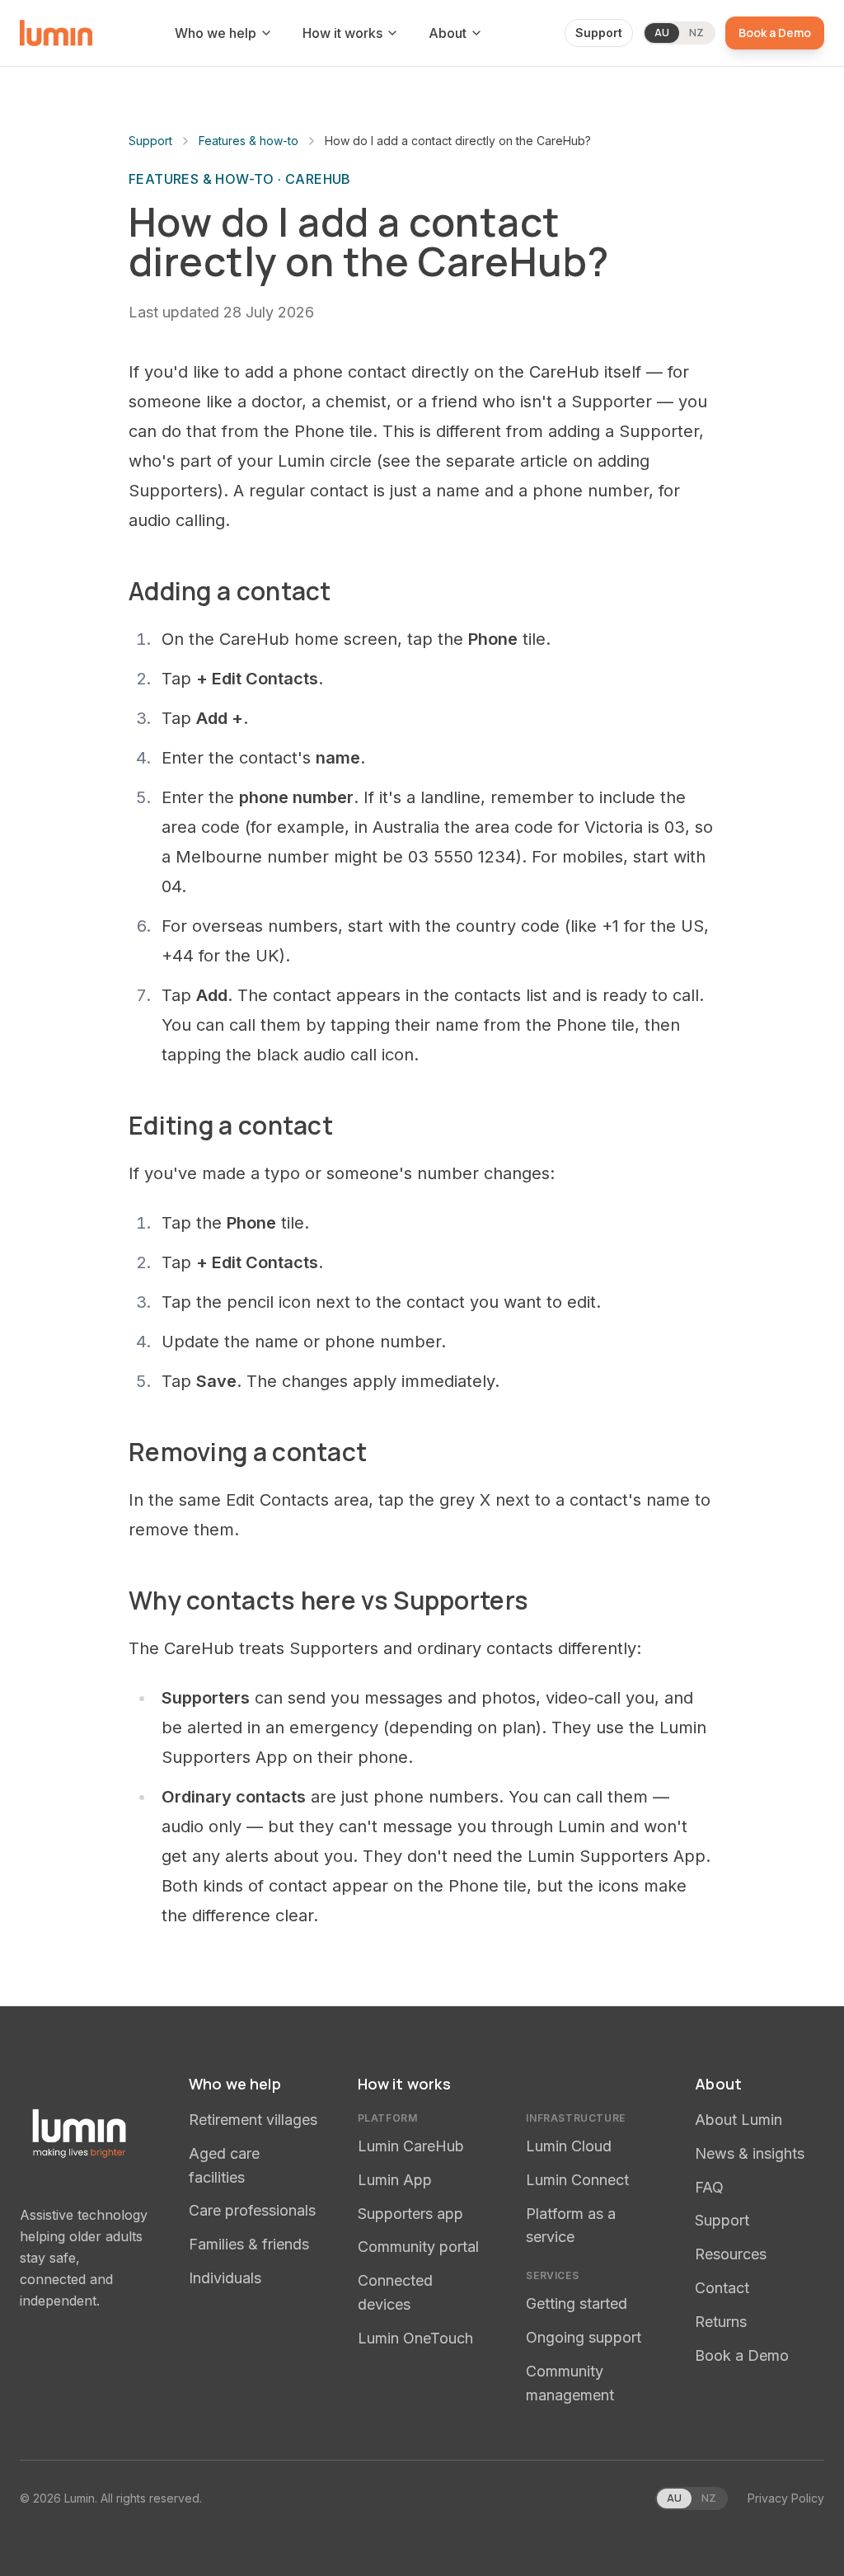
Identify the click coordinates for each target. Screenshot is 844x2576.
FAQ (709, 2187)
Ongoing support (584, 2337)
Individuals (225, 2278)
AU (662, 33)
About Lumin (738, 2120)
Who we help (216, 33)
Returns (721, 2322)
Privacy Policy (786, 2498)
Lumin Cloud (569, 2146)
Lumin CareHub (411, 2146)
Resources (731, 2254)
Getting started (577, 2303)
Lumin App (395, 2180)
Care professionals (252, 2210)
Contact (722, 2288)
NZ (696, 33)
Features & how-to (249, 141)
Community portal (418, 2247)
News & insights (750, 2153)
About (448, 33)
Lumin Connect (577, 2180)
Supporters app (410, 2214)
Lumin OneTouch (415, 2338)
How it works (342, 33)
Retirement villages (253, 2120)
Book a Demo (775, 33)
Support (599, 33)
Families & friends (249, 2244)
